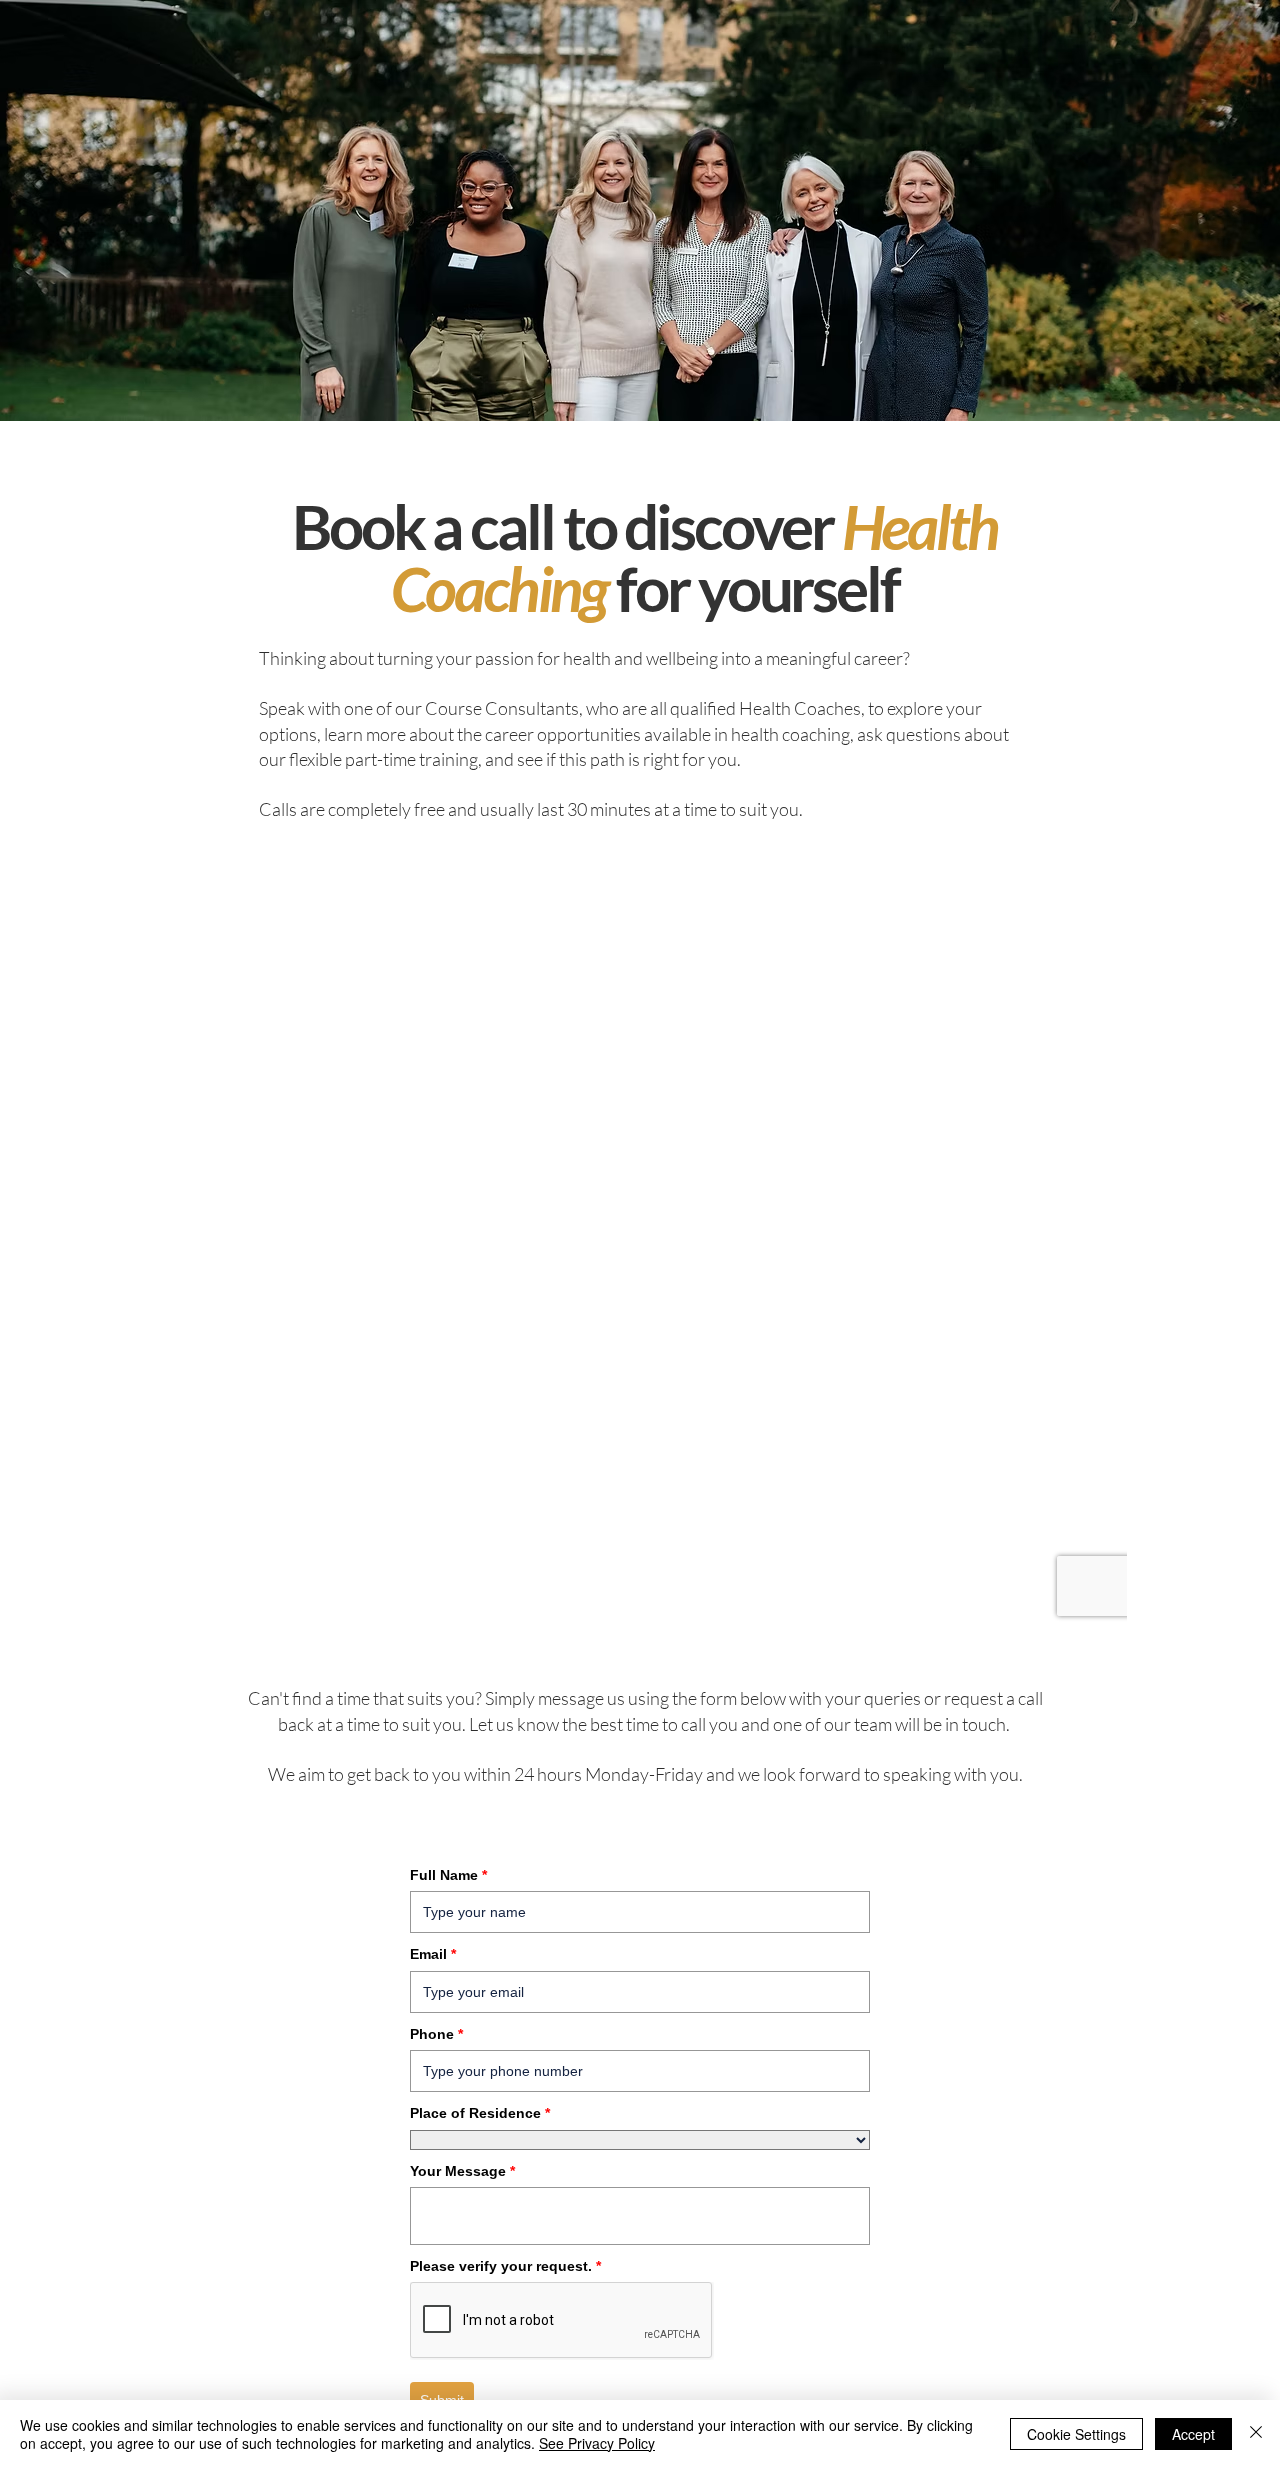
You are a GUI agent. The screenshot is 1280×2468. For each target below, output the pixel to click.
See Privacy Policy (597, 2443)
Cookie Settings (1076, 2434)
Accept (1193, 2434)
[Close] (1256, 2434)
